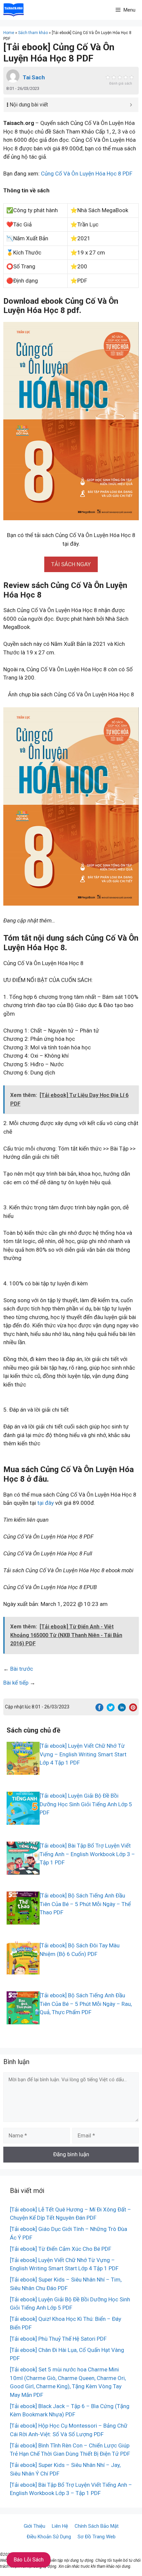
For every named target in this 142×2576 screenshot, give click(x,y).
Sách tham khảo (33, 33)
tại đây (46, 1503)
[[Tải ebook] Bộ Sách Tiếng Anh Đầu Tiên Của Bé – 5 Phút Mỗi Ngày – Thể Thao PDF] (23, 1920)
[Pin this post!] (133, 1709)
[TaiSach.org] (14, 10)
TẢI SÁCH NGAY (71, 564)
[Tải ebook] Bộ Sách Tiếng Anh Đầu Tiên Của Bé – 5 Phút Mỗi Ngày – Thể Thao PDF (85, 1904)
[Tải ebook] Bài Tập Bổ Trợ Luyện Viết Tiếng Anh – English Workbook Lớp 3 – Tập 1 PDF (87, 1854)
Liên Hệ (60, 2526)
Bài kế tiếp (16, 1683)
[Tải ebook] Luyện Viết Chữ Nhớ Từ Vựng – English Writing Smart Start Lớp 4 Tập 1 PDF (83, 1754)
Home (9, 33)
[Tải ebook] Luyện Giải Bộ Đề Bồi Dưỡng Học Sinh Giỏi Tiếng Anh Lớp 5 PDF (86, 1804)
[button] (71, 564)
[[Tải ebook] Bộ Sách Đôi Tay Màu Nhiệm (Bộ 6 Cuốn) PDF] (23, 1970)
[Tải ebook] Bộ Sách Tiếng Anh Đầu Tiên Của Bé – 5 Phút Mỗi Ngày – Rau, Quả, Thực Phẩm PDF (86, 2004)
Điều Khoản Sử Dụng (49, 2537)
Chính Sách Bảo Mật (97, 2526)
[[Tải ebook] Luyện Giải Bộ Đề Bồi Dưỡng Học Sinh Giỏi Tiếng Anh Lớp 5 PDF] (23, 1820)
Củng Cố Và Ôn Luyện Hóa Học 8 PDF (87, 174)
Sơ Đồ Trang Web (97, 2537)
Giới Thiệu (35, 2526)
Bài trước (22, 1669)
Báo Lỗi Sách (29, 2560)
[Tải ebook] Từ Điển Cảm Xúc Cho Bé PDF (61, 2249)
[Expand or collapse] (131, 105)
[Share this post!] (99, 1709)
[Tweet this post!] (111, 1709)
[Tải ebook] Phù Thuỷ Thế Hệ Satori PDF (58, 2339)
